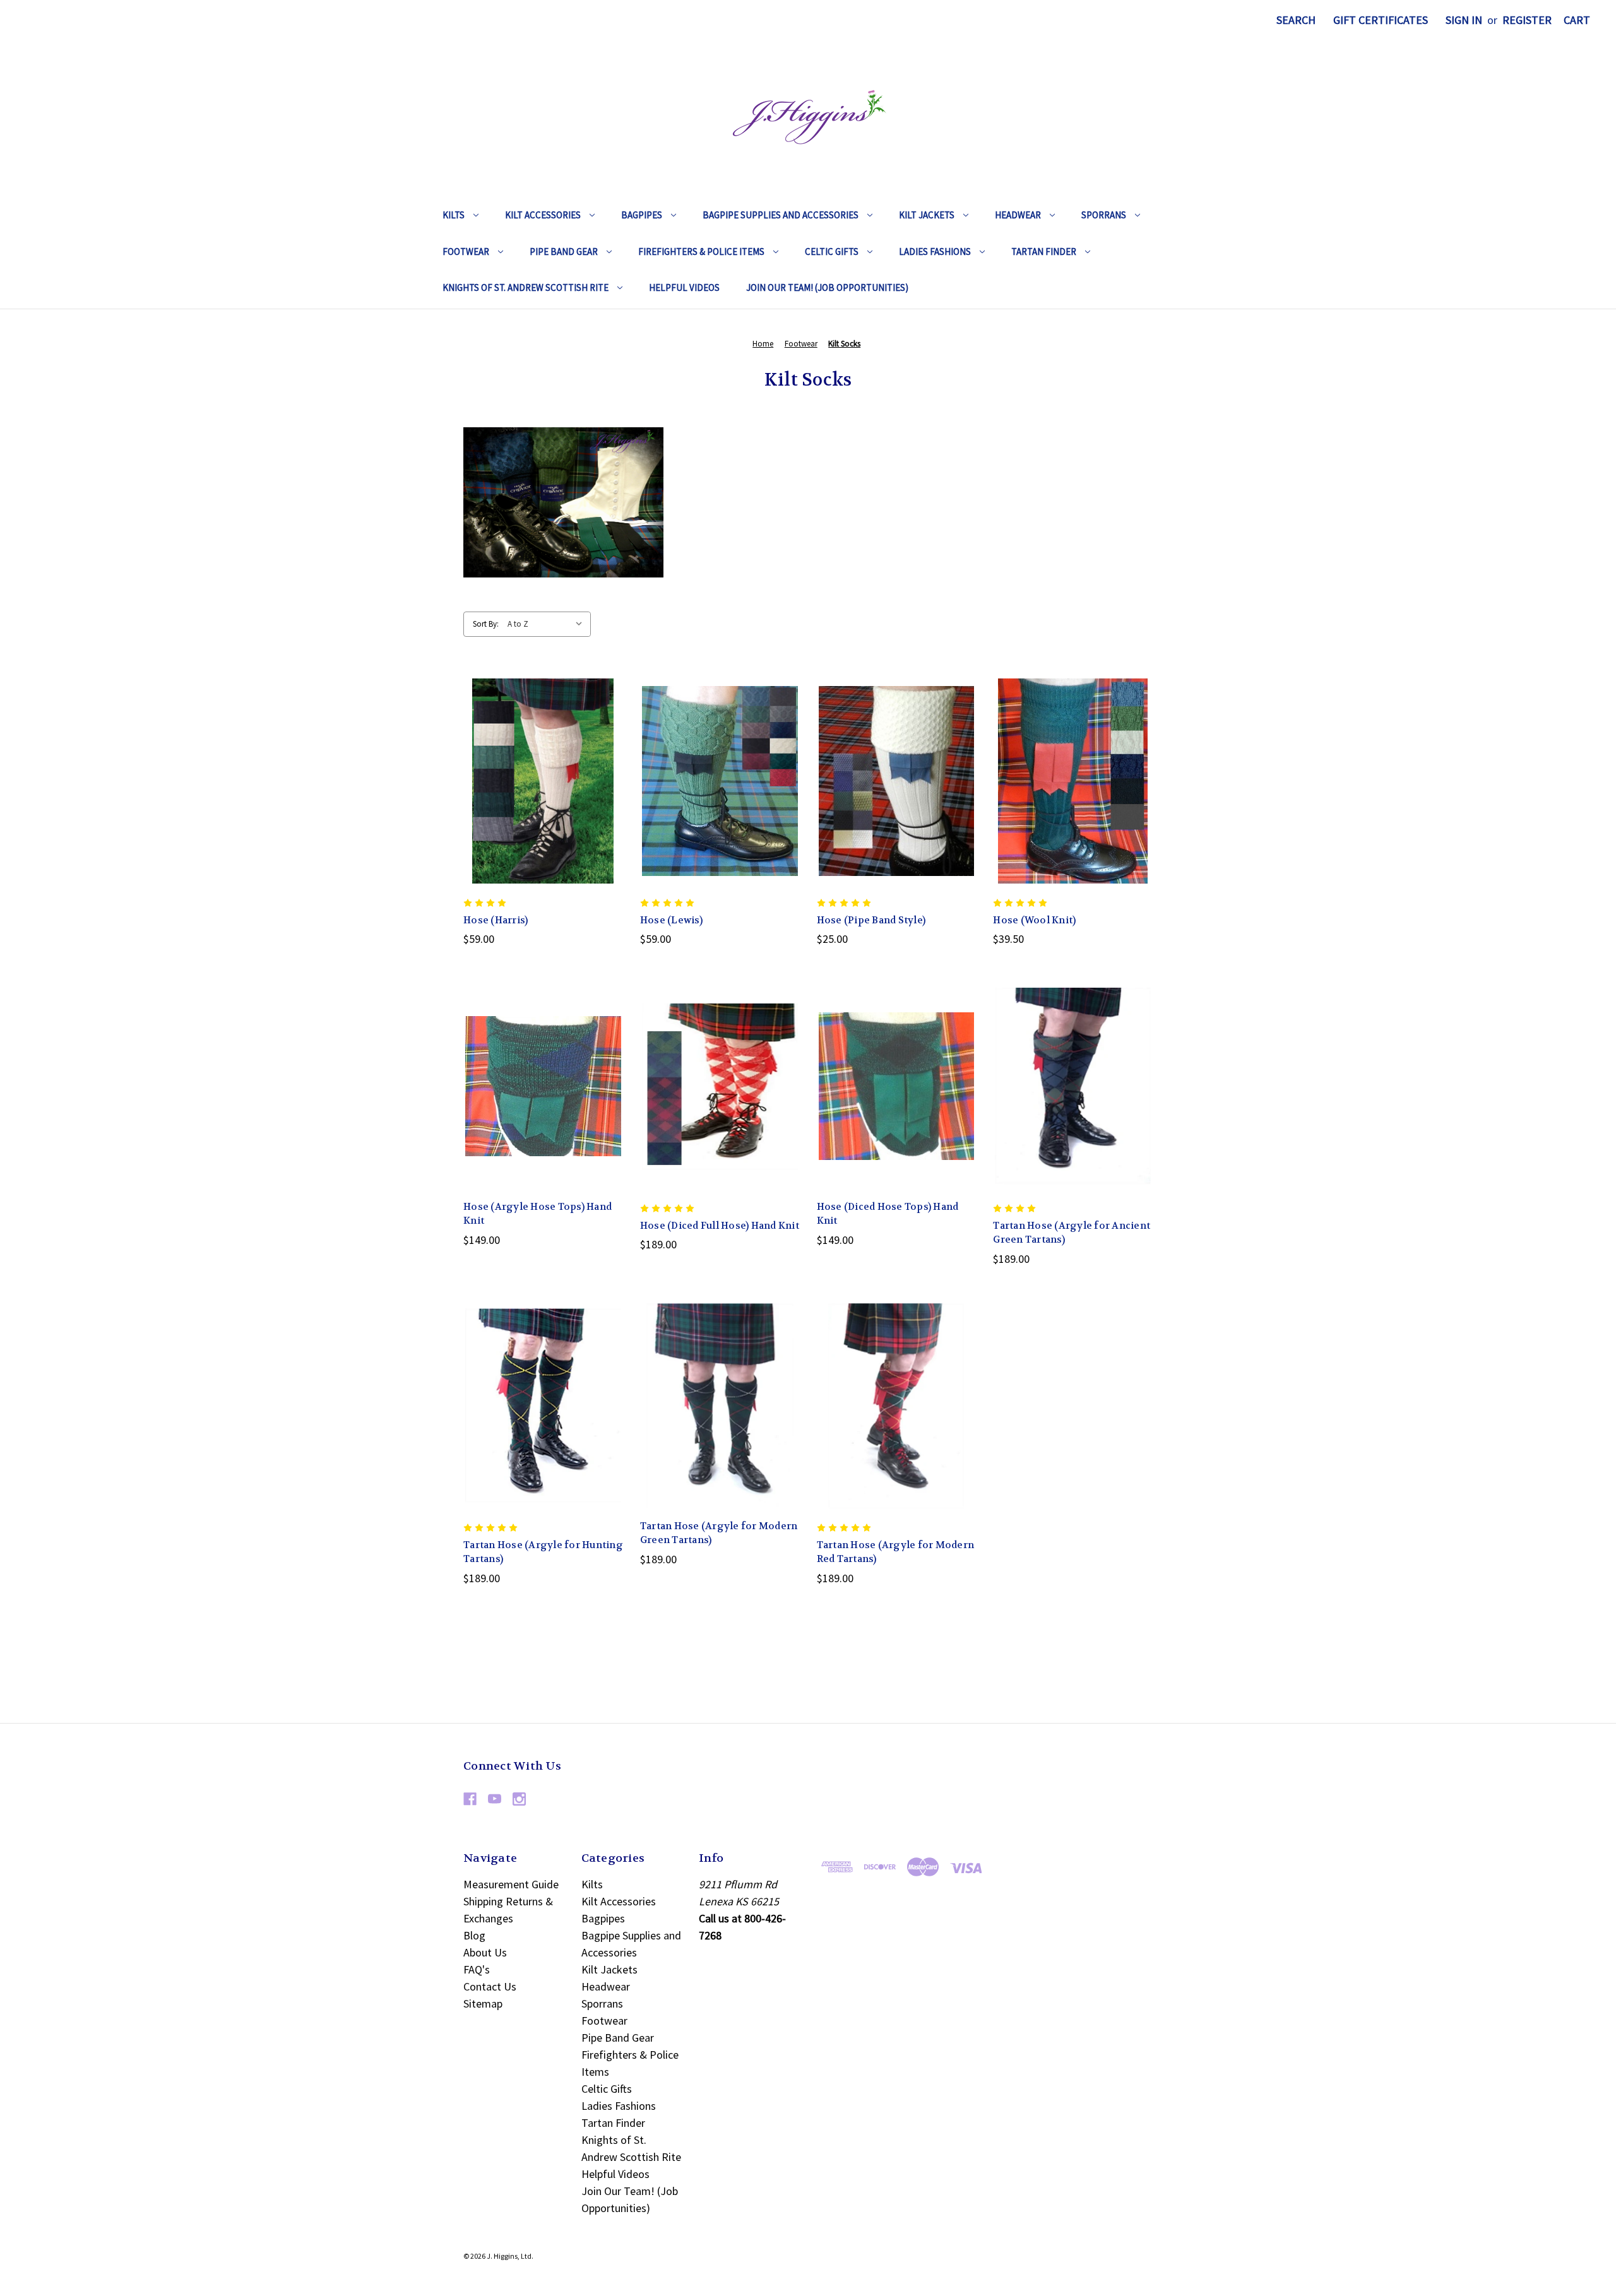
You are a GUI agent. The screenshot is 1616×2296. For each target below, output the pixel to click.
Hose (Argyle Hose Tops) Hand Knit (538, 1214)
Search (1296, 20)
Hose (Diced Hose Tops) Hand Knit (888, 1214)
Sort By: (486, 624)
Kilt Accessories (543, 215)
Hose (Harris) (496, 920)
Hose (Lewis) (671, 920)
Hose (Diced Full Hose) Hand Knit (720, 1226)
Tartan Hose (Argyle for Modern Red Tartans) (896, 1552)
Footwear (466, 251)
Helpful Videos (684, 287)
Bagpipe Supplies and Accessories (781, 215)
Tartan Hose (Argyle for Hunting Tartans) (543, 1552)
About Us (485, 1952)
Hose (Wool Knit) (1034, 920)
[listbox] (548, 624)
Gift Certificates (1381, 20)
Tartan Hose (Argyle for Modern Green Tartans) (719, 1533)
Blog (474, 1935)
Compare (539, 780)
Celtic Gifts (832, 251)
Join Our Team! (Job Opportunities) (827, 287)
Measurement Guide (511, 1884)
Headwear (1018, 215)
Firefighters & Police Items (701, 251)
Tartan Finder (1044, 251)
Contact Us (490, 1986)
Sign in (1464, 20)
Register (1527, 20)
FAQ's (477, 1969)
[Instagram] (519, 1799)
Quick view (533, 752)
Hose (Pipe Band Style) (871, 920)
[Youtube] (495, 1799)
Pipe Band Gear (564, 251)
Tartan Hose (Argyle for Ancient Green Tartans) (1072, 1233)
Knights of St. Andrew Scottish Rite (526, 287)
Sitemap (483, 2003)
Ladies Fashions (935, 251)
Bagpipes (642, 215)
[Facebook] (470, 1799)
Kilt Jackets (927, 215)
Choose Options (543, 809)
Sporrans (1104, 215)
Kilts (454, 215)
